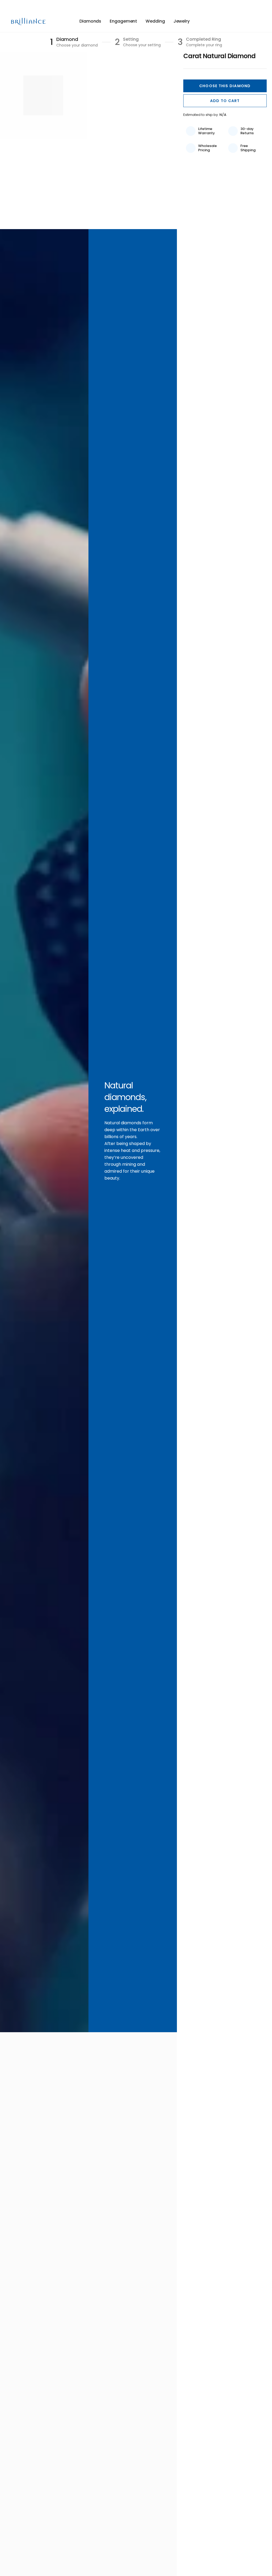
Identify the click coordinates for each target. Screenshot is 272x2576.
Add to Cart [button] (225, 101)
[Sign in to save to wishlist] (239, 21)
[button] (225, 86)
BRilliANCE (29, 22)
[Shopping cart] (258, 21)
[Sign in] (250, 21)
